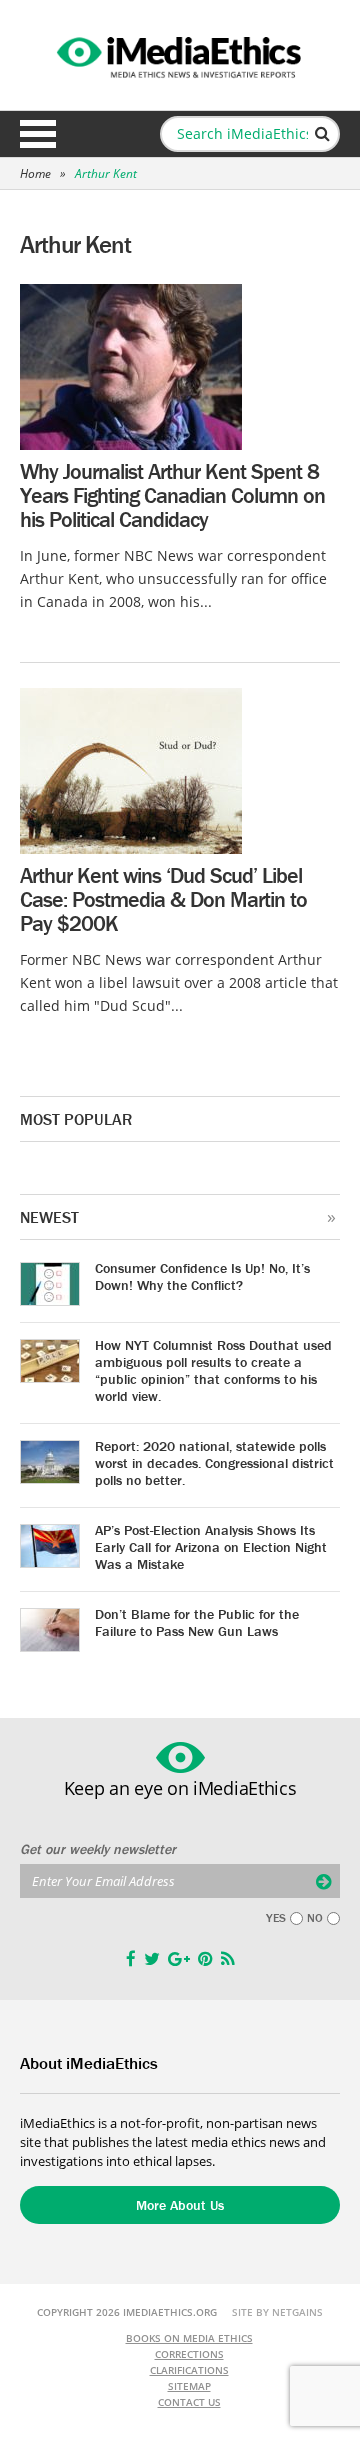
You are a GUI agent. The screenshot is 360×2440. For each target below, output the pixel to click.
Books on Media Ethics (189, 2338)
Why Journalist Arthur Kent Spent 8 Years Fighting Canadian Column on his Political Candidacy (172, 495)
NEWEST (49, 1217)
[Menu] (38, 134)
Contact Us (189, 2402)
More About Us (180, 2205)
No (315, 1918)
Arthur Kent (106, 173)
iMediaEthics (180, 54)
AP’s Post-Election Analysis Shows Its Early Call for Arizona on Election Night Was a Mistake (211, 1547)
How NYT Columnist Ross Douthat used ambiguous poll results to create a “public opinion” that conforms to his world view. (213, 1370)
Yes (276, 1918)
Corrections (189, 2354)
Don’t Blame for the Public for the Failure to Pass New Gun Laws (197, 1622)
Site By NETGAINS (277, 2312)
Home (35, 173)
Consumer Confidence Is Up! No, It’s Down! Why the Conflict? (202, 1276)
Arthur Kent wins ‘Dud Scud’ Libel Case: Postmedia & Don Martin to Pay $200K (163, 899)
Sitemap (189, 2386)
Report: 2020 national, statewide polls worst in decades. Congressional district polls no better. (214, 1463)
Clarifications (189, 2370)
